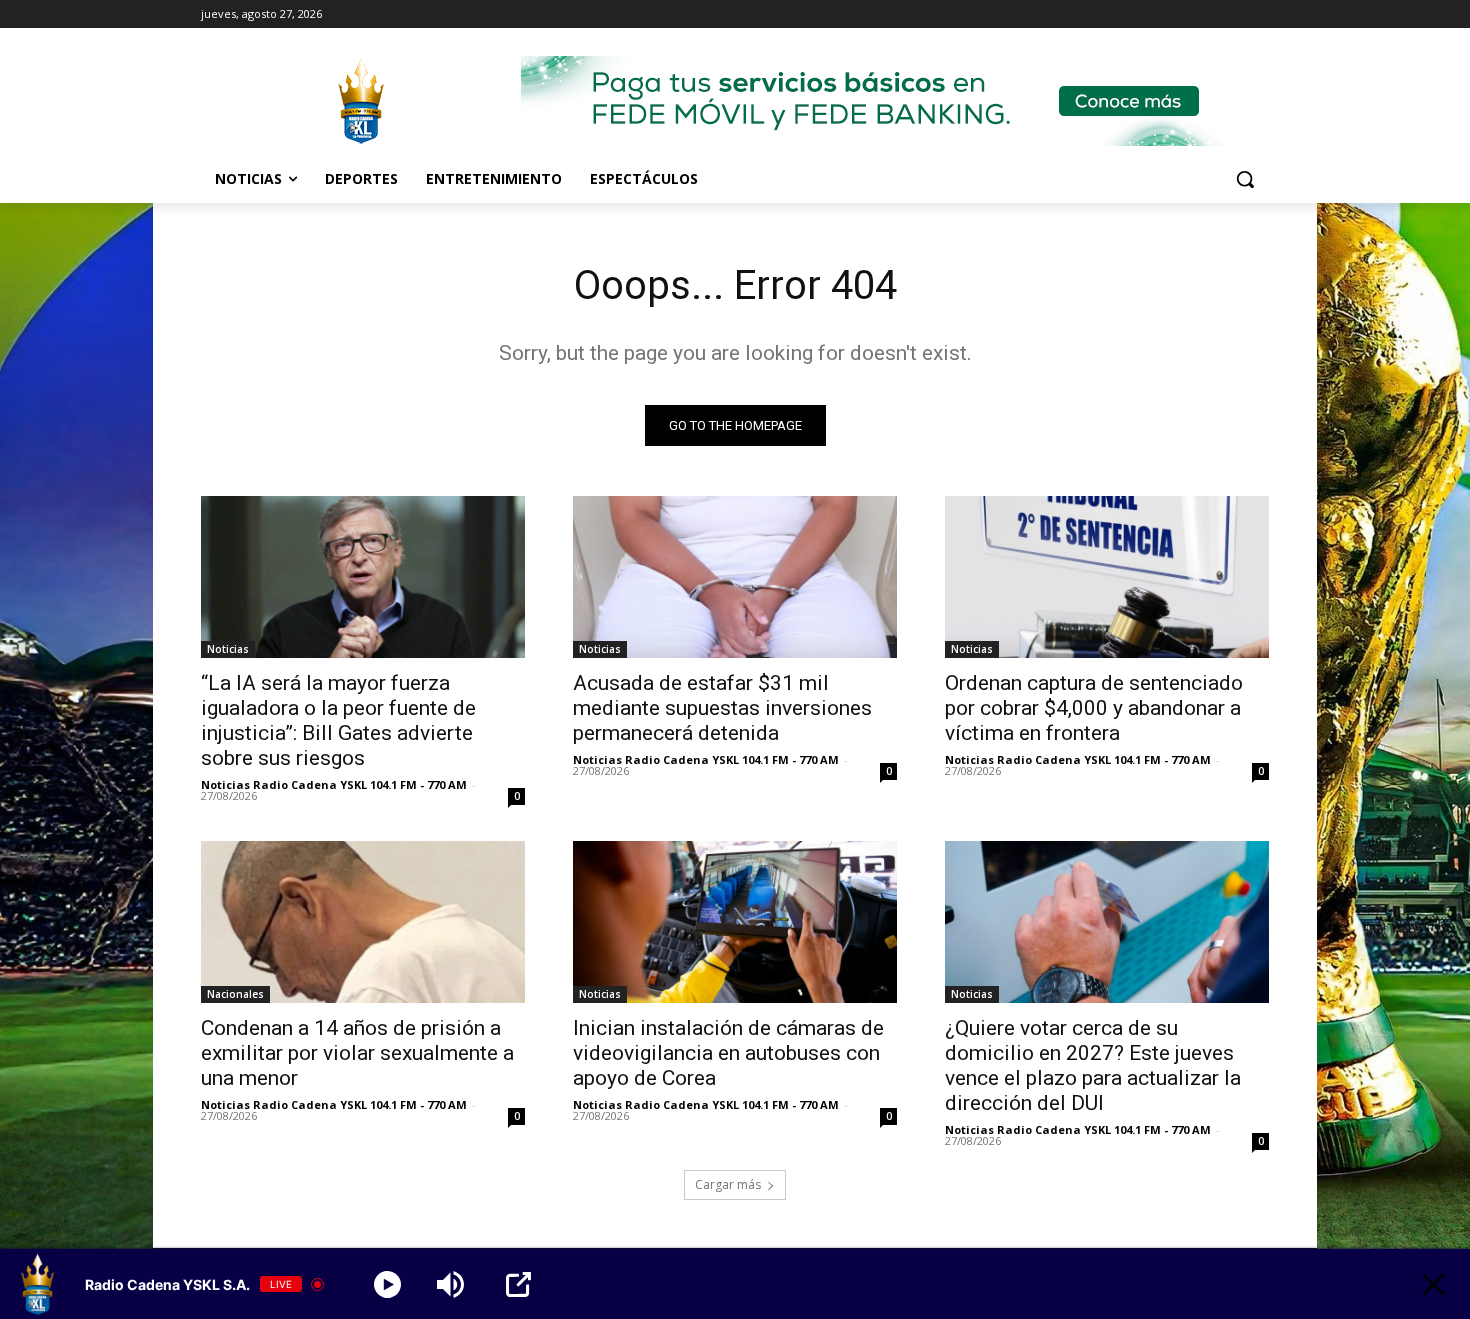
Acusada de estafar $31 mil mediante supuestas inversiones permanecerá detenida (722, 708)
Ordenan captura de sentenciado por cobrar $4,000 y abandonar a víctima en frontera (1094, 708)
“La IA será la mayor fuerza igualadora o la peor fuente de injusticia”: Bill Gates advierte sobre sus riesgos (338, 720)
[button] (1245, 179)
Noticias (228, 649)
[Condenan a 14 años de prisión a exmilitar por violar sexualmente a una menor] (363, 922)
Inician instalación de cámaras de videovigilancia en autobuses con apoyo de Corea (728, 1053)
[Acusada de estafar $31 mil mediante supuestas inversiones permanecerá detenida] (735, 577)
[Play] (387, 1284)
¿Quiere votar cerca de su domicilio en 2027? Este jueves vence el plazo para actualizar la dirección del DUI (1093, 1065)
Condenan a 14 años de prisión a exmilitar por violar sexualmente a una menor (357, 1053)
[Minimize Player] (1433, 1284)
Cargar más (728, 1184)
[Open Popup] (518, 1284)
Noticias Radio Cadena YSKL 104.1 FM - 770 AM (334, 784)
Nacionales (235, 994)
